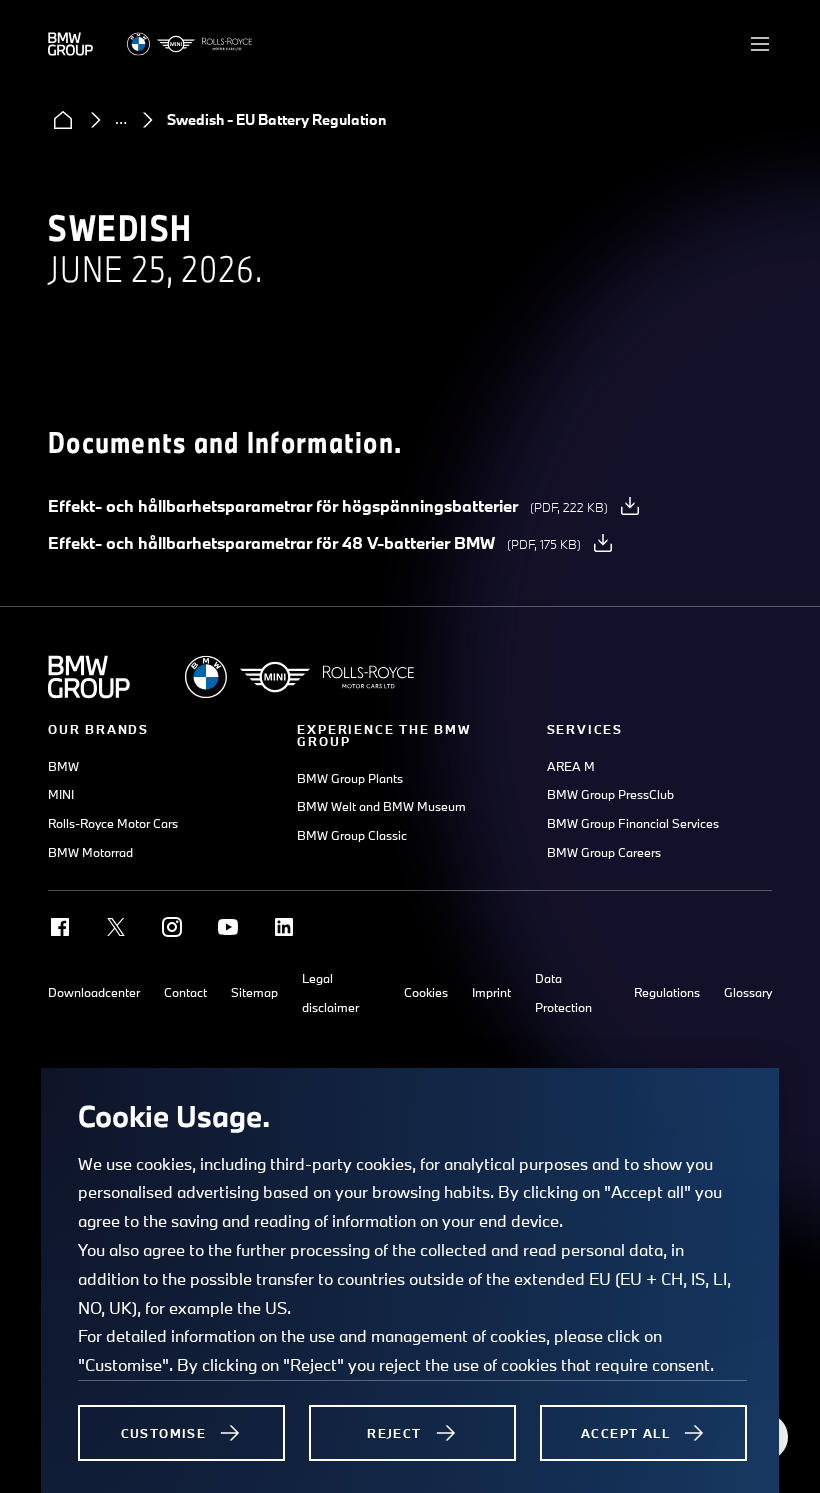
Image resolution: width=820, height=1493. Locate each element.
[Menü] (760, 44)
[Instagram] (172, 927)
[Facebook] (60, 927)
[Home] (63, 120)
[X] (116, 927)
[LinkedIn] (284, 927)
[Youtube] (228, 927)
